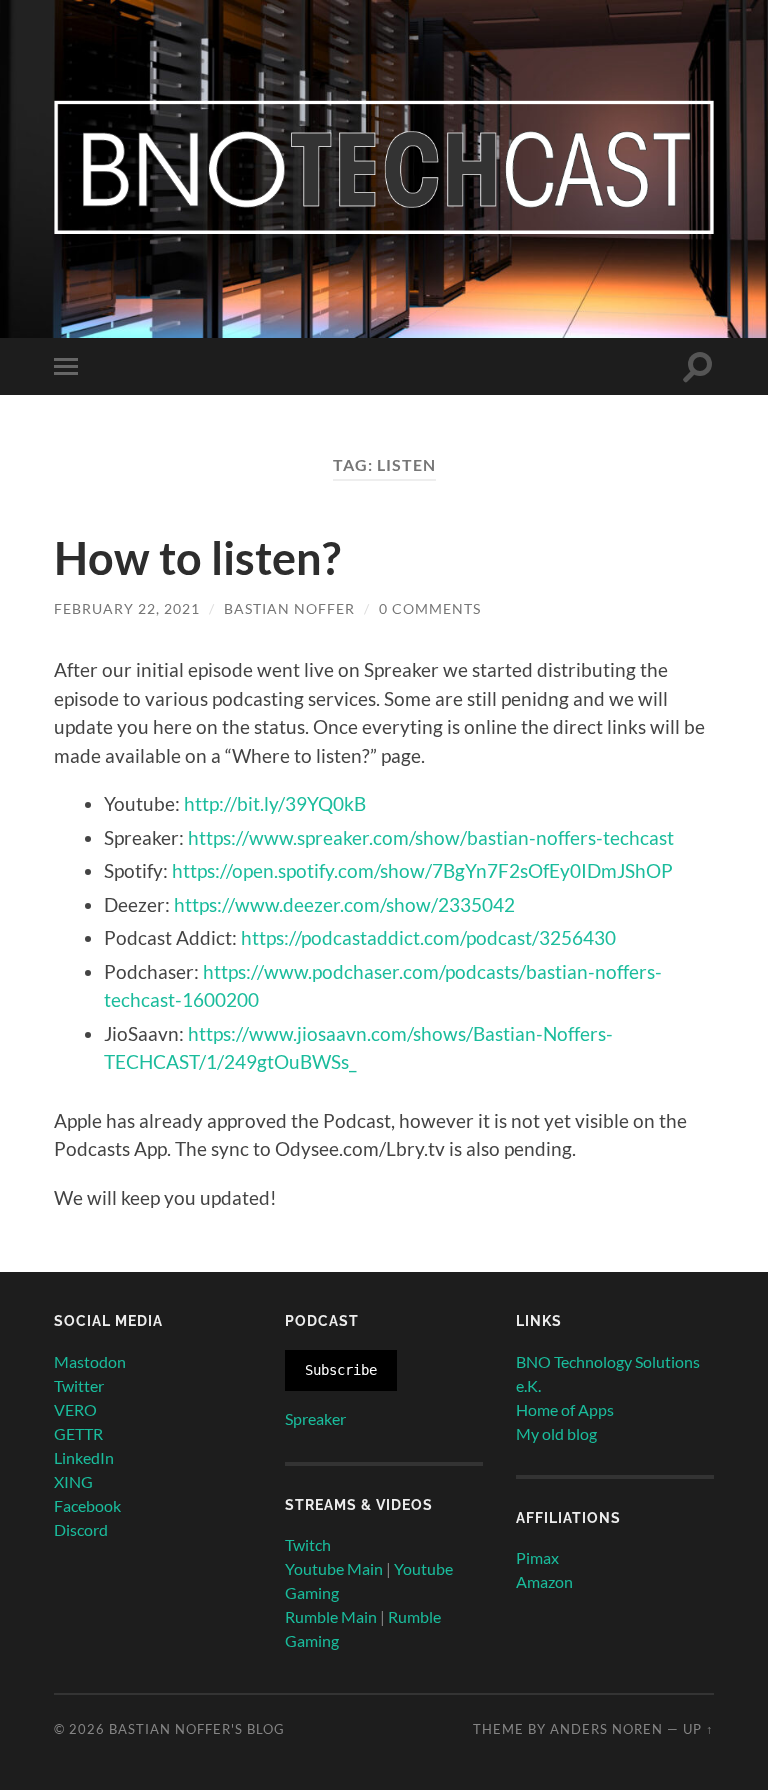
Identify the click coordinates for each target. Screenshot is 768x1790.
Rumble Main (331, 1616)
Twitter (79, 1385)
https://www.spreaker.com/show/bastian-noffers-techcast (431, 837)
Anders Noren (606, 1729)
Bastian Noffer (289, 608)
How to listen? (197, 558)
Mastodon (90, 1361)
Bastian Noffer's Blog (197, 1729)
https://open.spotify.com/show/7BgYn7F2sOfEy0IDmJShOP (422, 870)
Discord (81, 1529)
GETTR (78, 1433)
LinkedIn (84, 1457)
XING (73, 1481)
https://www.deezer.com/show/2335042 (344, 904)
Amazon (544, 1581)
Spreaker (315, 1418)
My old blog (556, 1433)
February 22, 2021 (127, 608)
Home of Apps (565, 1409)
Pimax (537, 1557)
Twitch (308, 1544)
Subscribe (341, 1370)
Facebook (87, 1505)
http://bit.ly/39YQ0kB (275, 803)
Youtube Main (334, 1568)
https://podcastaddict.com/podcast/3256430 (428, 937)
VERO (75, 1409)
